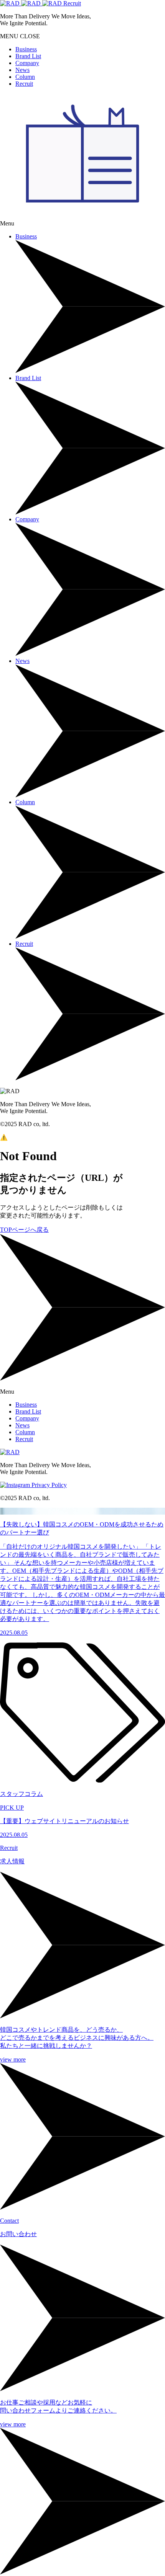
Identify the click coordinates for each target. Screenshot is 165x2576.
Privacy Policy (49, 1485)
